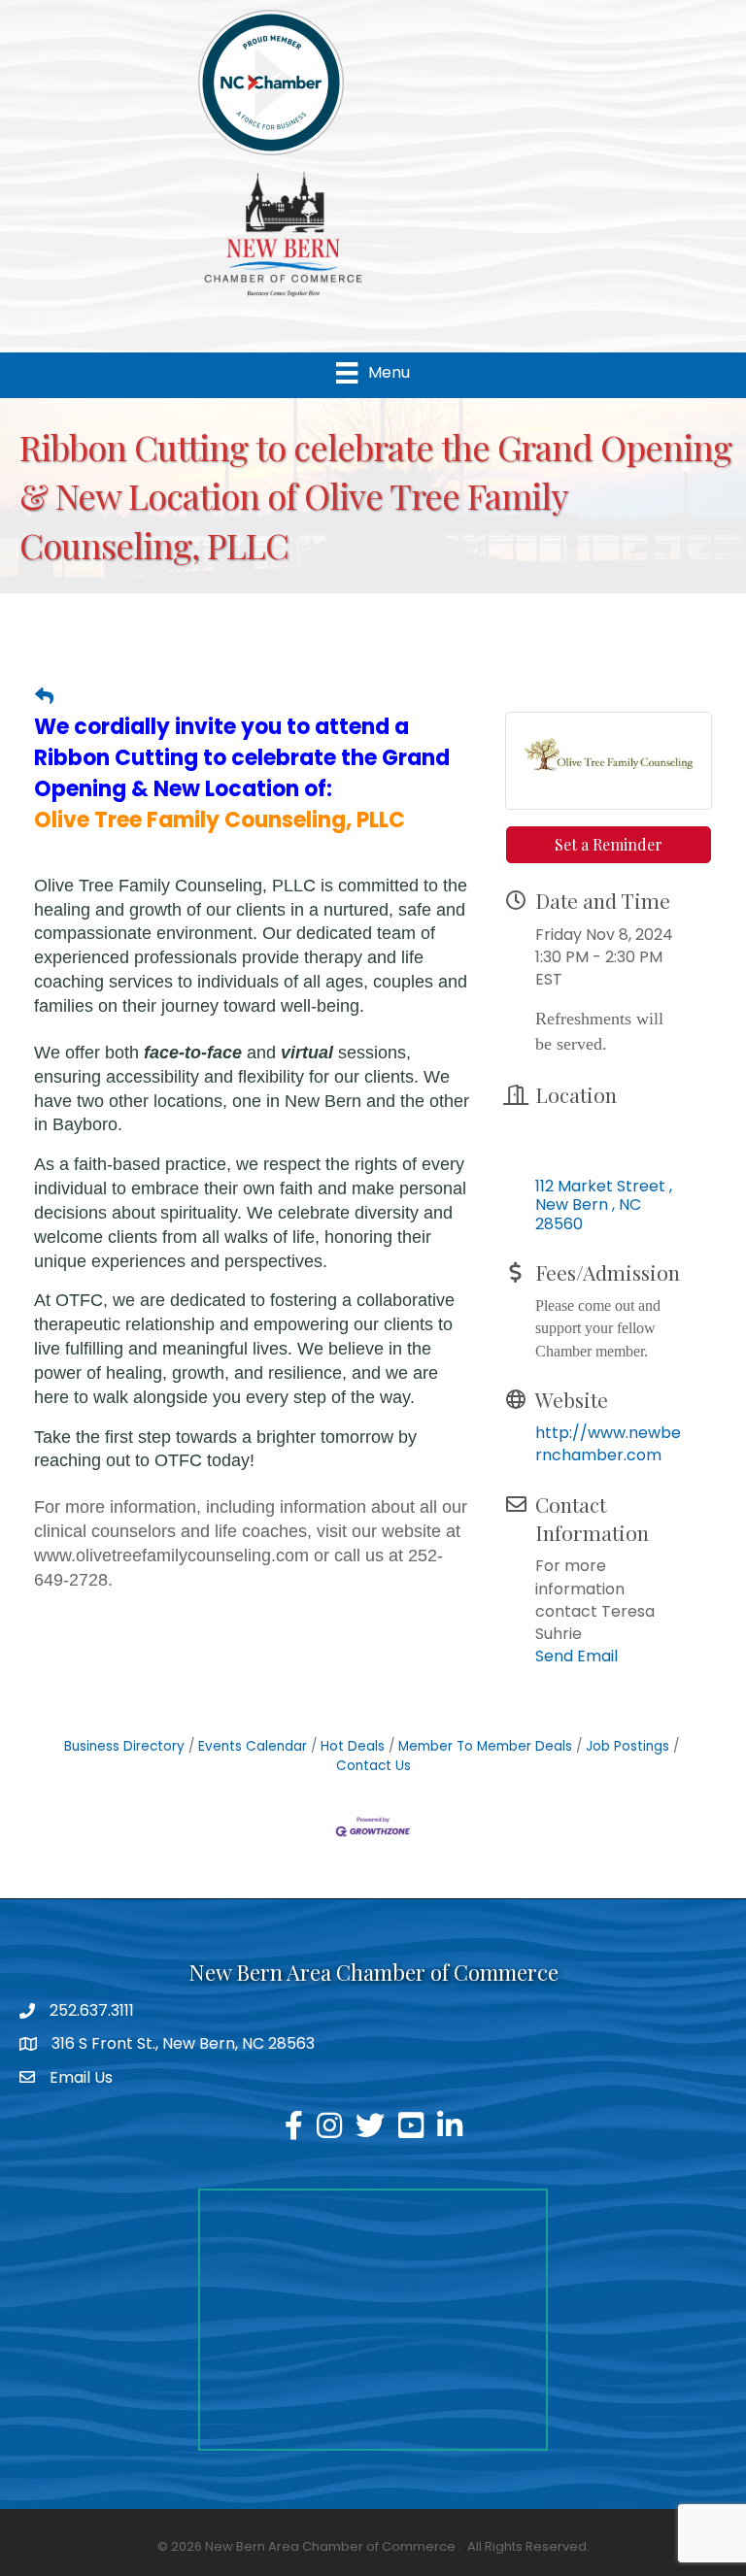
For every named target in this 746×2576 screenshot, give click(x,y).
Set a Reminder (609, 844)
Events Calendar (253, 1746)
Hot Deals (353, 1746)
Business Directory (124, 1746)
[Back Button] (44, 697)
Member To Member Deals (485, 1746)
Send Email (576, 1656)
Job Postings (627, 1746)
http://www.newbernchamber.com (608, 1444)
